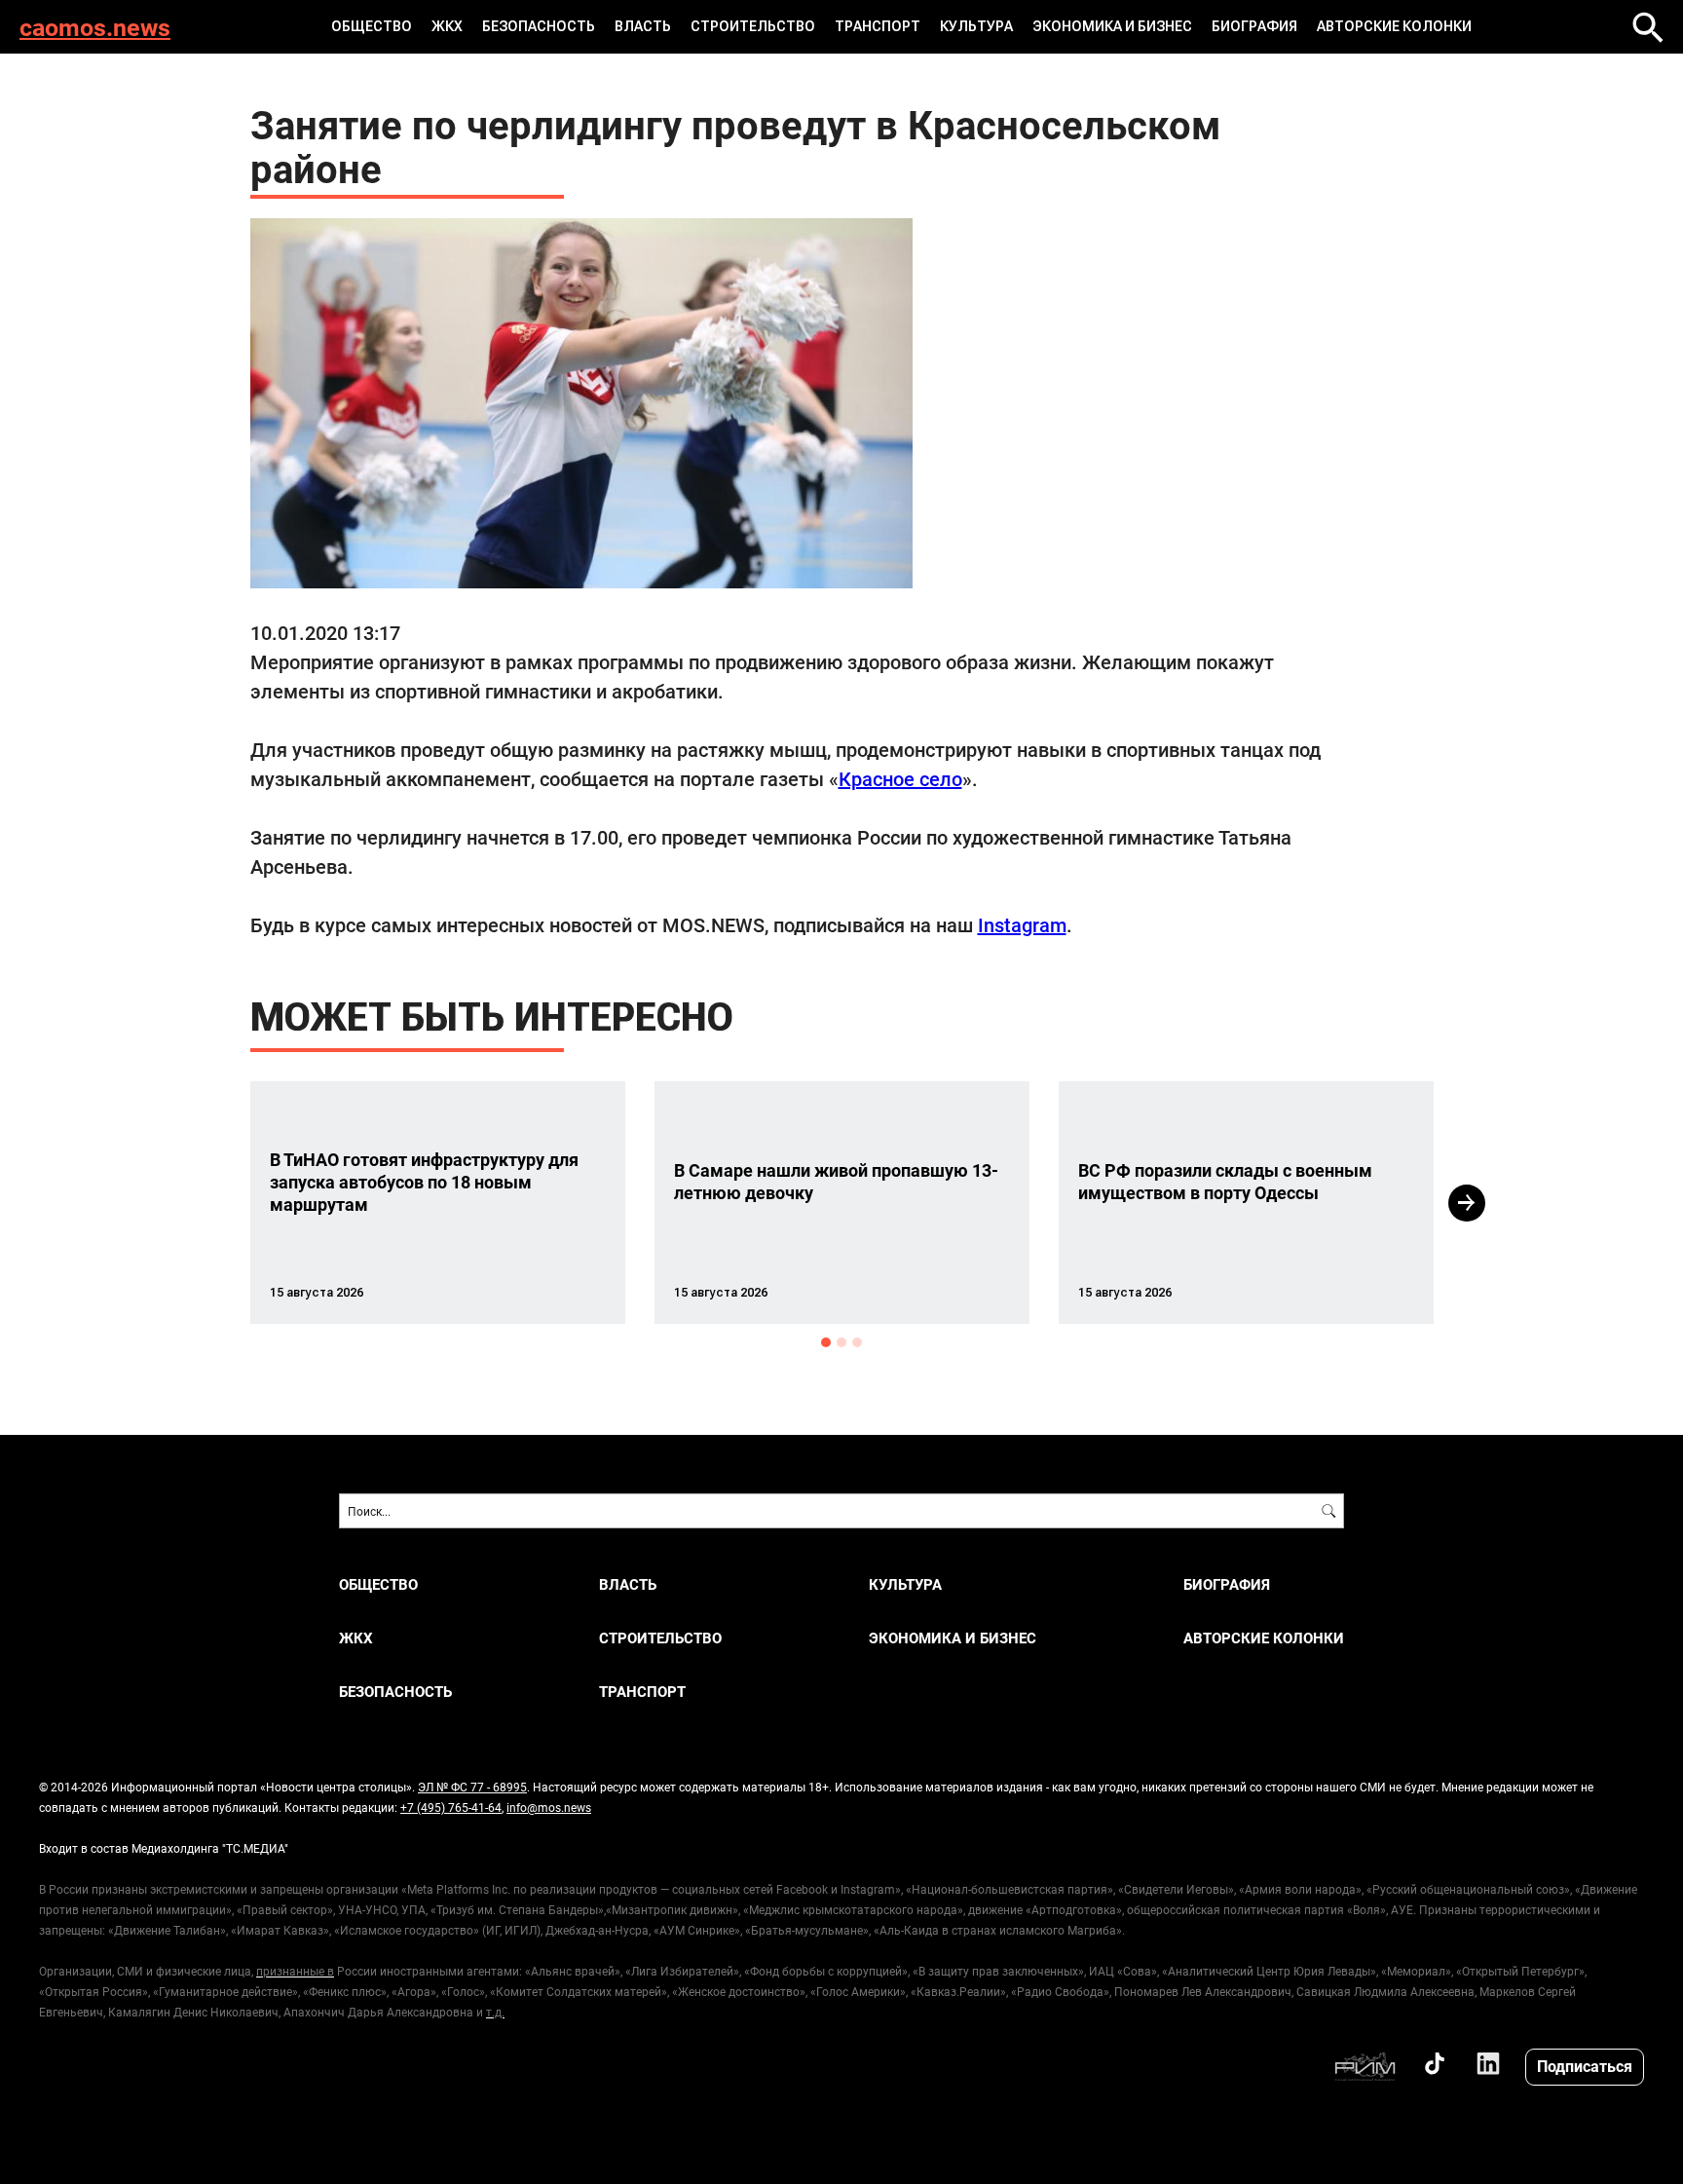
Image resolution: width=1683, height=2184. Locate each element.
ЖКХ (447, 26)
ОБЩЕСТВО (372, 26)
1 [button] (826, 1342)
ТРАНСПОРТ (878, 26)
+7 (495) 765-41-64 (451, 1807)
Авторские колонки (1394, 26)
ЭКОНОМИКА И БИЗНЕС (1112, 26)
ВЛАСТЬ (643, 26)
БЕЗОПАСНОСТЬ (539, 26)
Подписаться (1585, 2066)
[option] (438, 1203)
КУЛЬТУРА (976, 26)
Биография (1254, 26)
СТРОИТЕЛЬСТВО (753, 26)
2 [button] (841, 1342)
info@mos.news (549, 1807)
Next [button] (1467, 1203)
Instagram (1022, 924)
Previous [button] (215, 1203)
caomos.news (95, 27)
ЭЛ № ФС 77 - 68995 (472, 1787)
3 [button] (857, 1342)
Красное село (900, 778)
